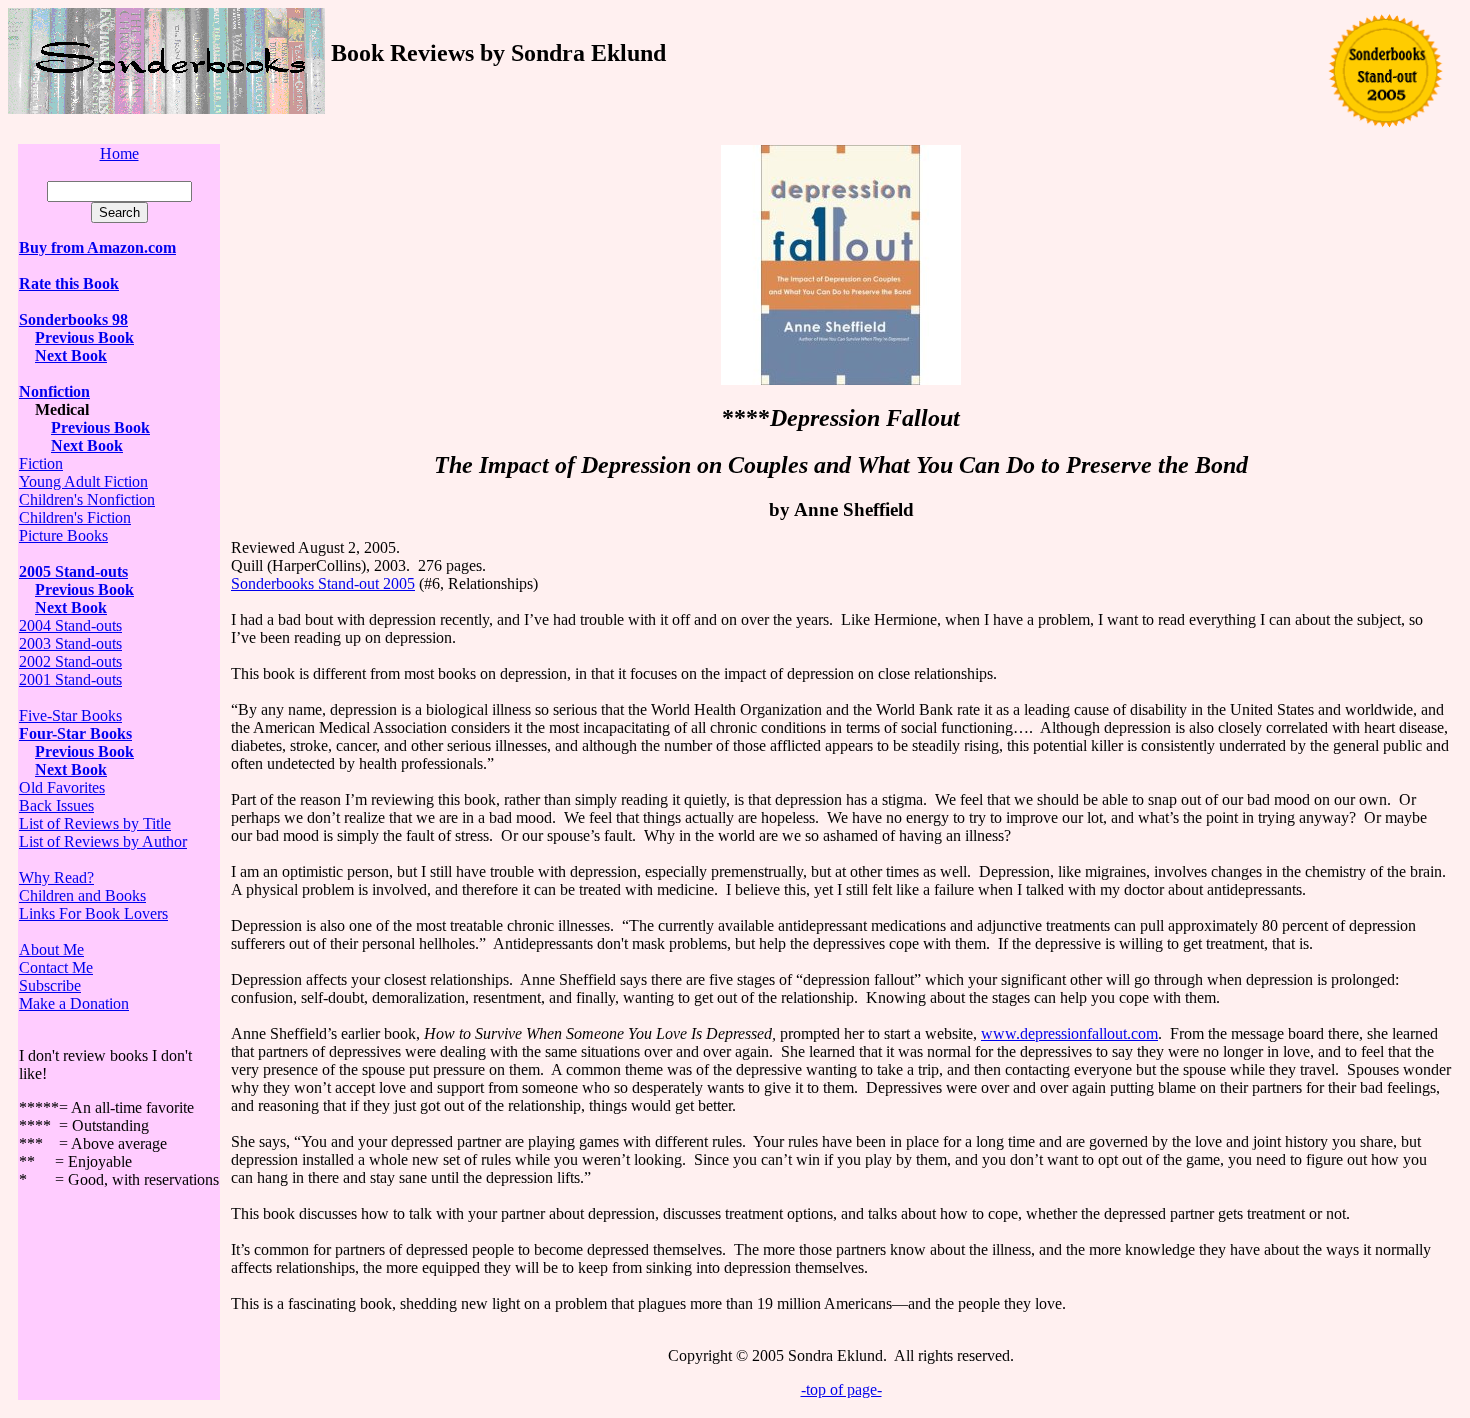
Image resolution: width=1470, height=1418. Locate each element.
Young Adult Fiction (83, 481)
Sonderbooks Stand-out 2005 (323, 583)
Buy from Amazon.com (97, 247)
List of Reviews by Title (95, 823)
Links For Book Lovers (93, 913)
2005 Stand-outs (73, 571)
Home (119, 153)
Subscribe (50, 985)
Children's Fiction (75, 517)
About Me (51, 949)
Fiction (41, 463)
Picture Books (63, 535)
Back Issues (56, 805)
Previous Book (84, 337)
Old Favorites (62, 787)
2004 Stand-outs (70, 625)
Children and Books (82, 895)
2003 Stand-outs (70, 643)
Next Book (71, 355)
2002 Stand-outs (70, 661)
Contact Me (56, 967)
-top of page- (841, 1389)
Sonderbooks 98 (73, 319)
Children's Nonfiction (87, 499)
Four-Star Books (75, 733)
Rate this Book (69, 283)
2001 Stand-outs (70, 679)
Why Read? (56, 877)
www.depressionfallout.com (1069, 1033)
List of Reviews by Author (103, 841)
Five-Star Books (70, 715)
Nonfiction (54, 391)
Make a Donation (74, 1003)
